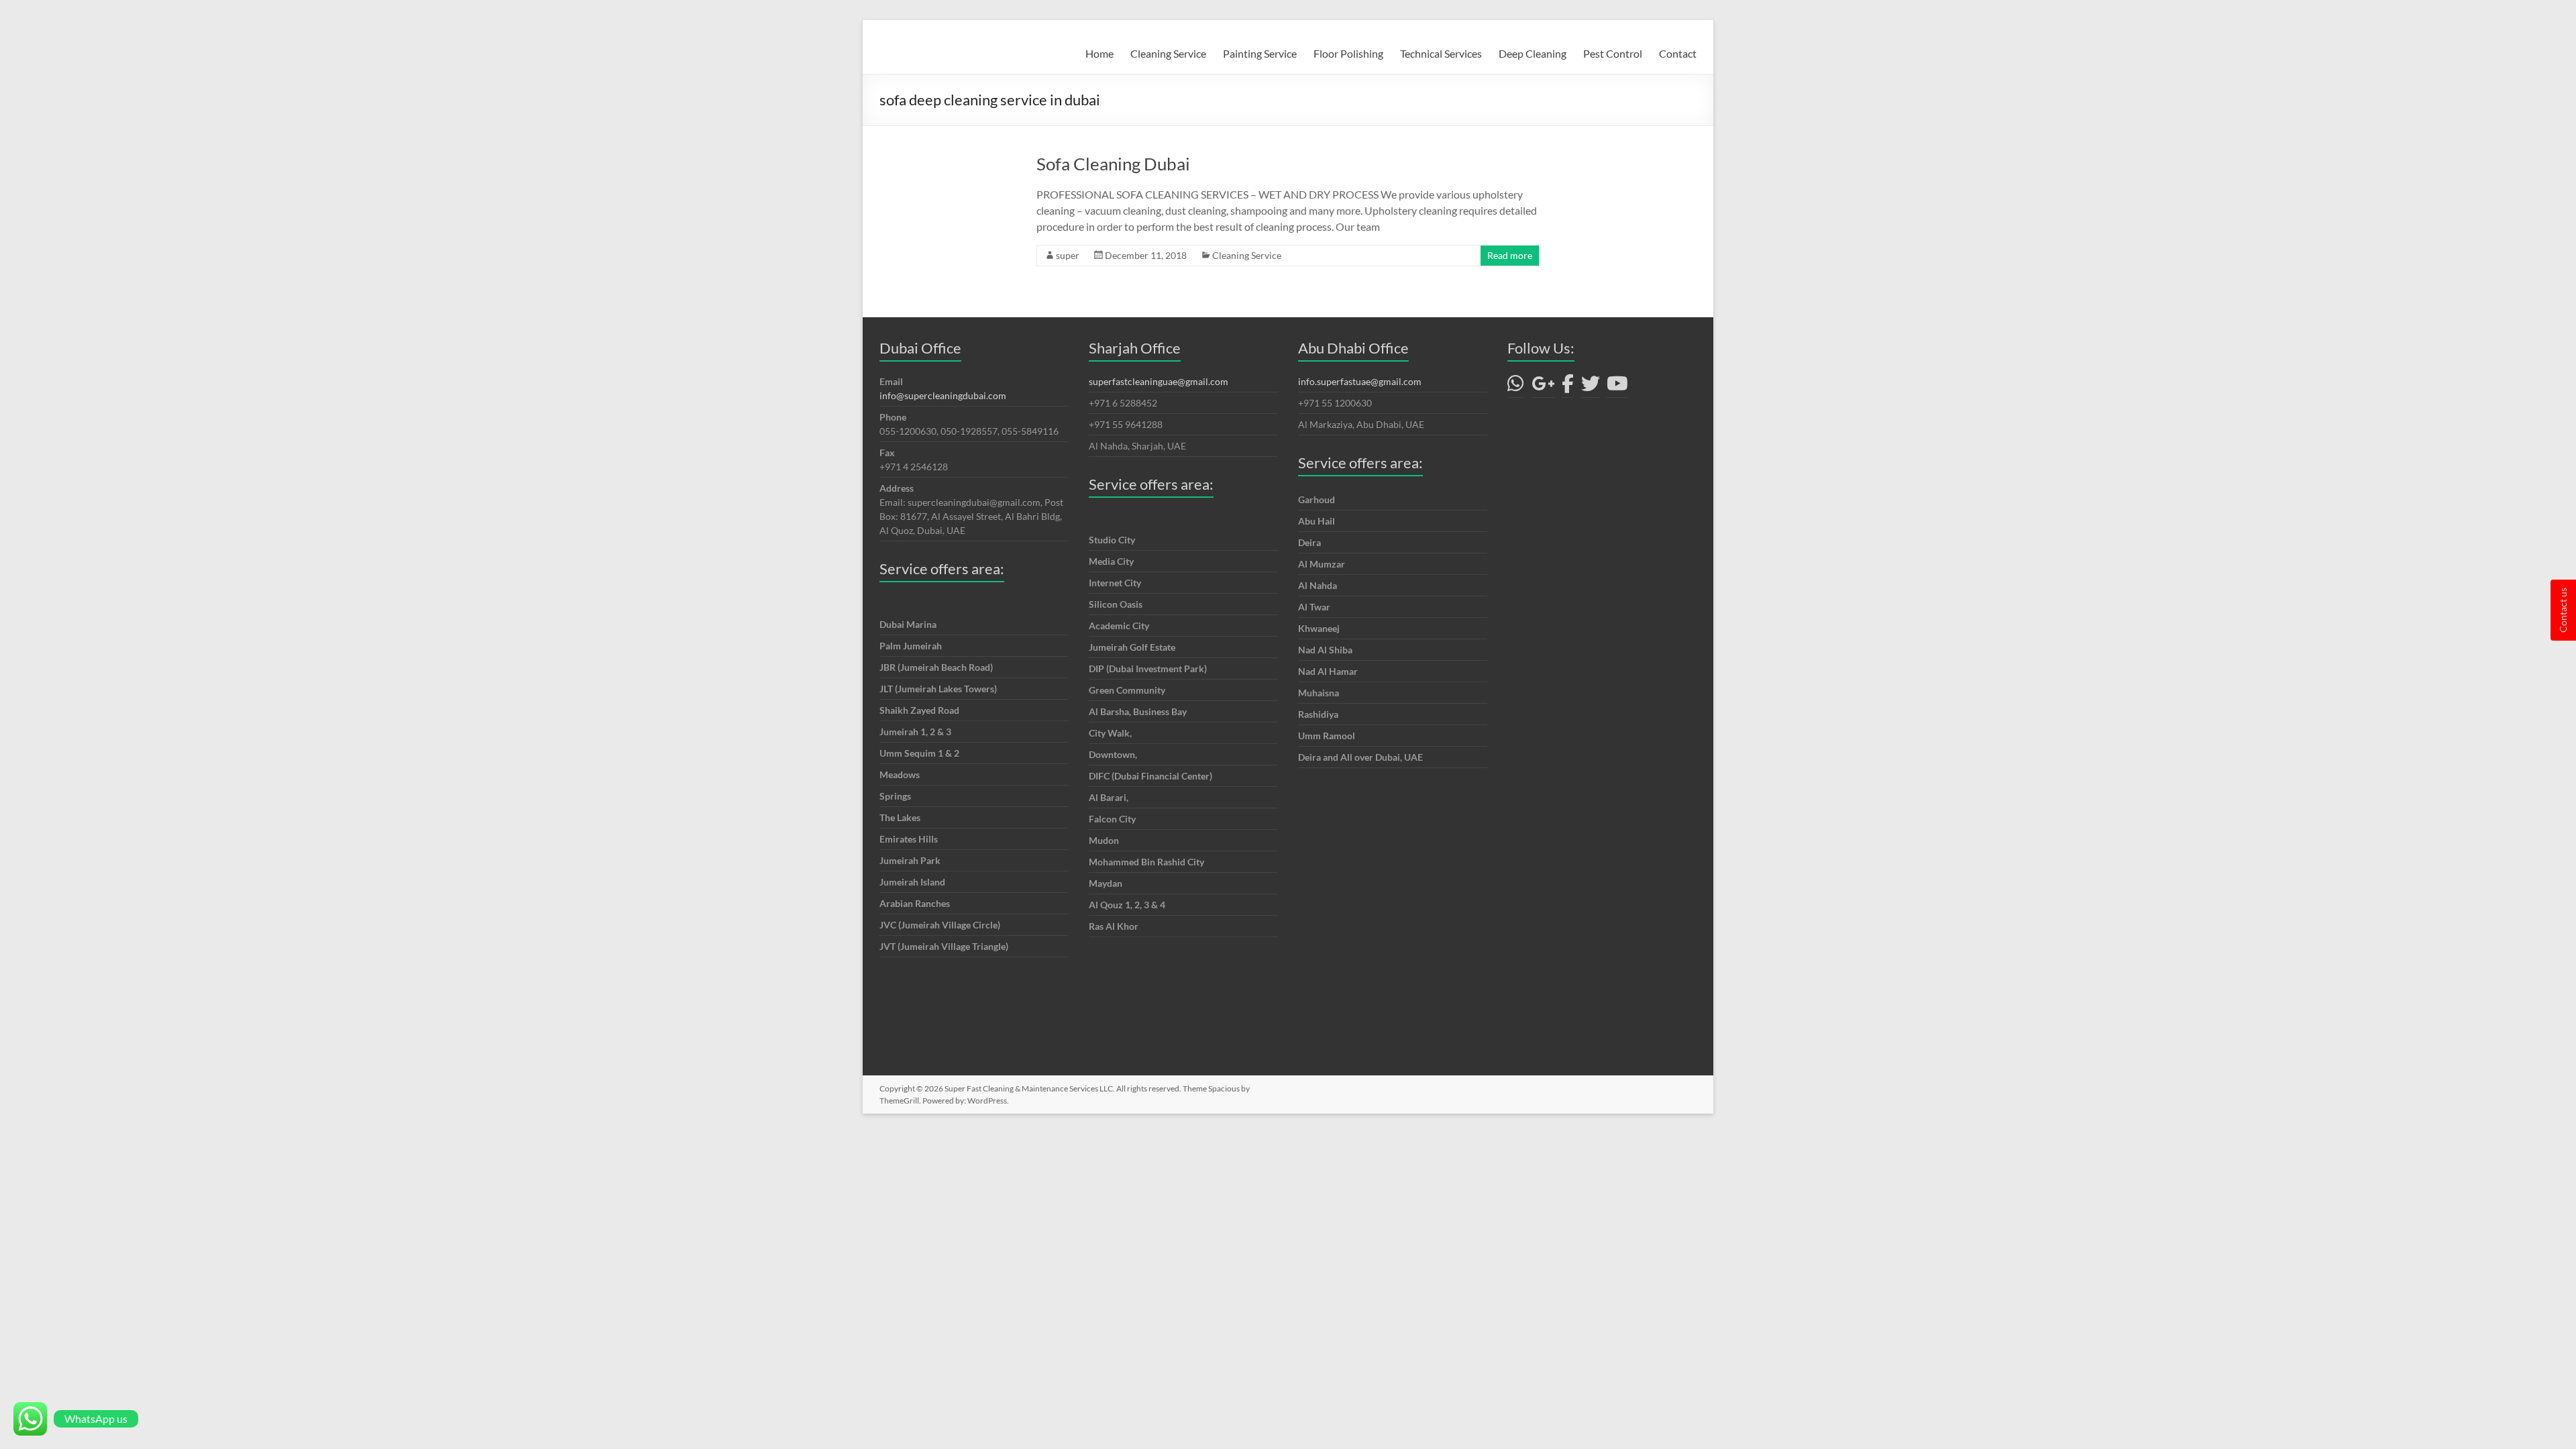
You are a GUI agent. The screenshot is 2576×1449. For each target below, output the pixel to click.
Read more (1510, 255)
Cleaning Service (1168, 53)
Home (1099, 53)
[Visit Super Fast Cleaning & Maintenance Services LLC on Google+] (1543, 387)
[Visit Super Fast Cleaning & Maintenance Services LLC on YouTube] (1617, 387)
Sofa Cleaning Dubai (1113, 164)
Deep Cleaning (1533, 53)
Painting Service (1260, 53)
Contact (1678, 53)
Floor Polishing (1348, 53)
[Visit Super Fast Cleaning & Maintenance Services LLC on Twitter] (1591, 387)
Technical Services (1441, 53)
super (1068, 255)
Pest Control (1613, 53)
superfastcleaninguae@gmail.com (1159, 381)
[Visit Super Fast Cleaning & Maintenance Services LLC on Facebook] (1568, 387)
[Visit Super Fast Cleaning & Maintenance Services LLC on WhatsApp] (1516, 387)
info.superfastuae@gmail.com (1360, 381)
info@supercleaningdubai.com (943, 395)
